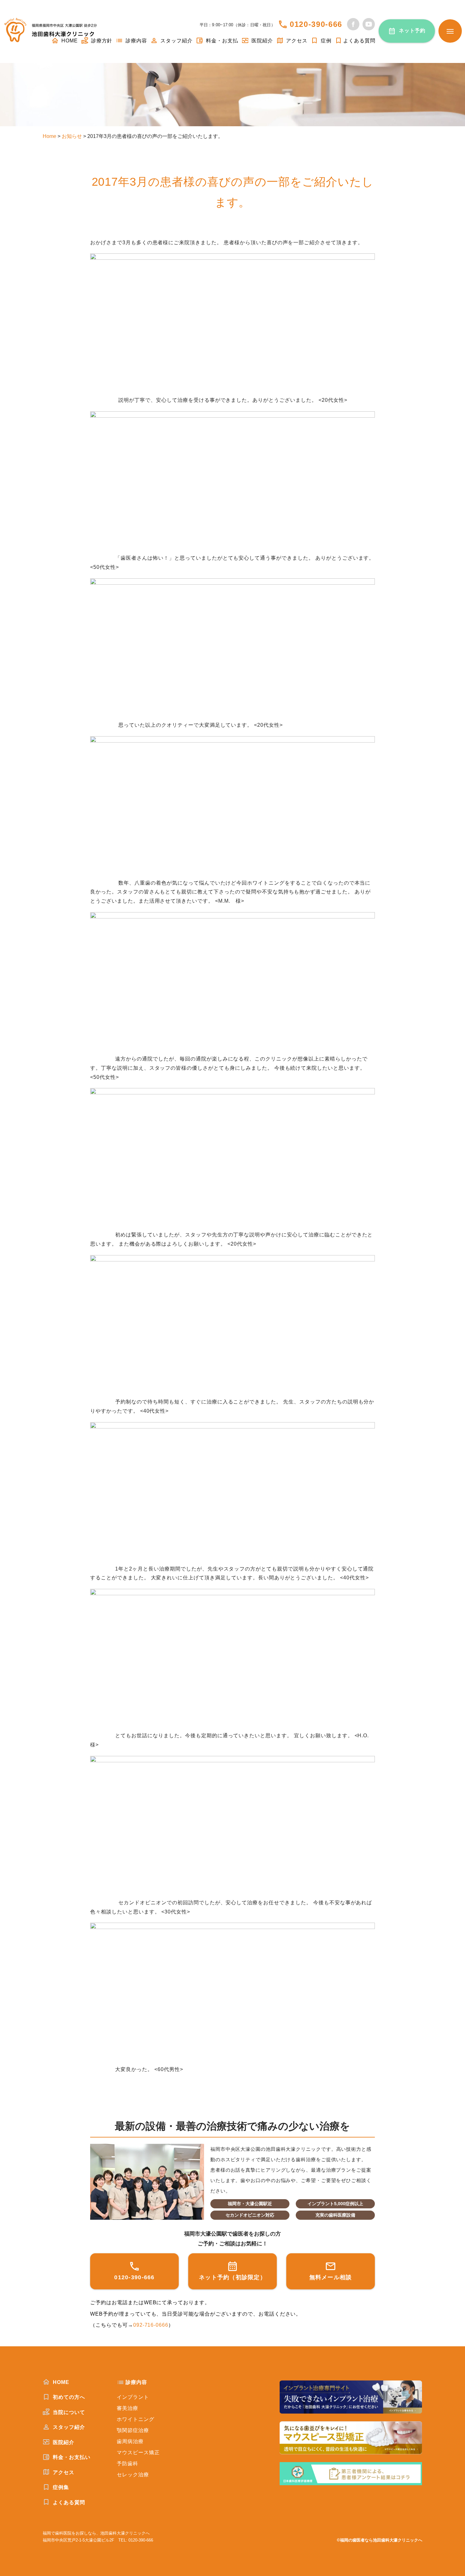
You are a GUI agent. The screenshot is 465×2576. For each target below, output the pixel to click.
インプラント (133, 2397)
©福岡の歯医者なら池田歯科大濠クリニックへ (380, 2540)
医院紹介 (261, 41)
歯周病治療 (130, 2441)
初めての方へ (68, 2397)
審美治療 (127, 2408)
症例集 (60, 2487)
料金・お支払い (71, 2457)
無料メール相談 (331, 2277)
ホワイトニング (136, 2419)
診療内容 (136, 41)
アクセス (296, 41)
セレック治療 (133, 2475)
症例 (325, 41)
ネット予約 (412, 31)
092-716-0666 (151, 2325)
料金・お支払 (221, 41)
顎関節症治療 (133, 2430)
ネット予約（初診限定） (232, 2277)
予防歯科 (127, 2464)
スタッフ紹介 (176, 41)
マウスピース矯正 (138, 2452)
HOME (60, 2382)
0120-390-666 (316, 24)
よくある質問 (359, 41)
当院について (68, 2412)
